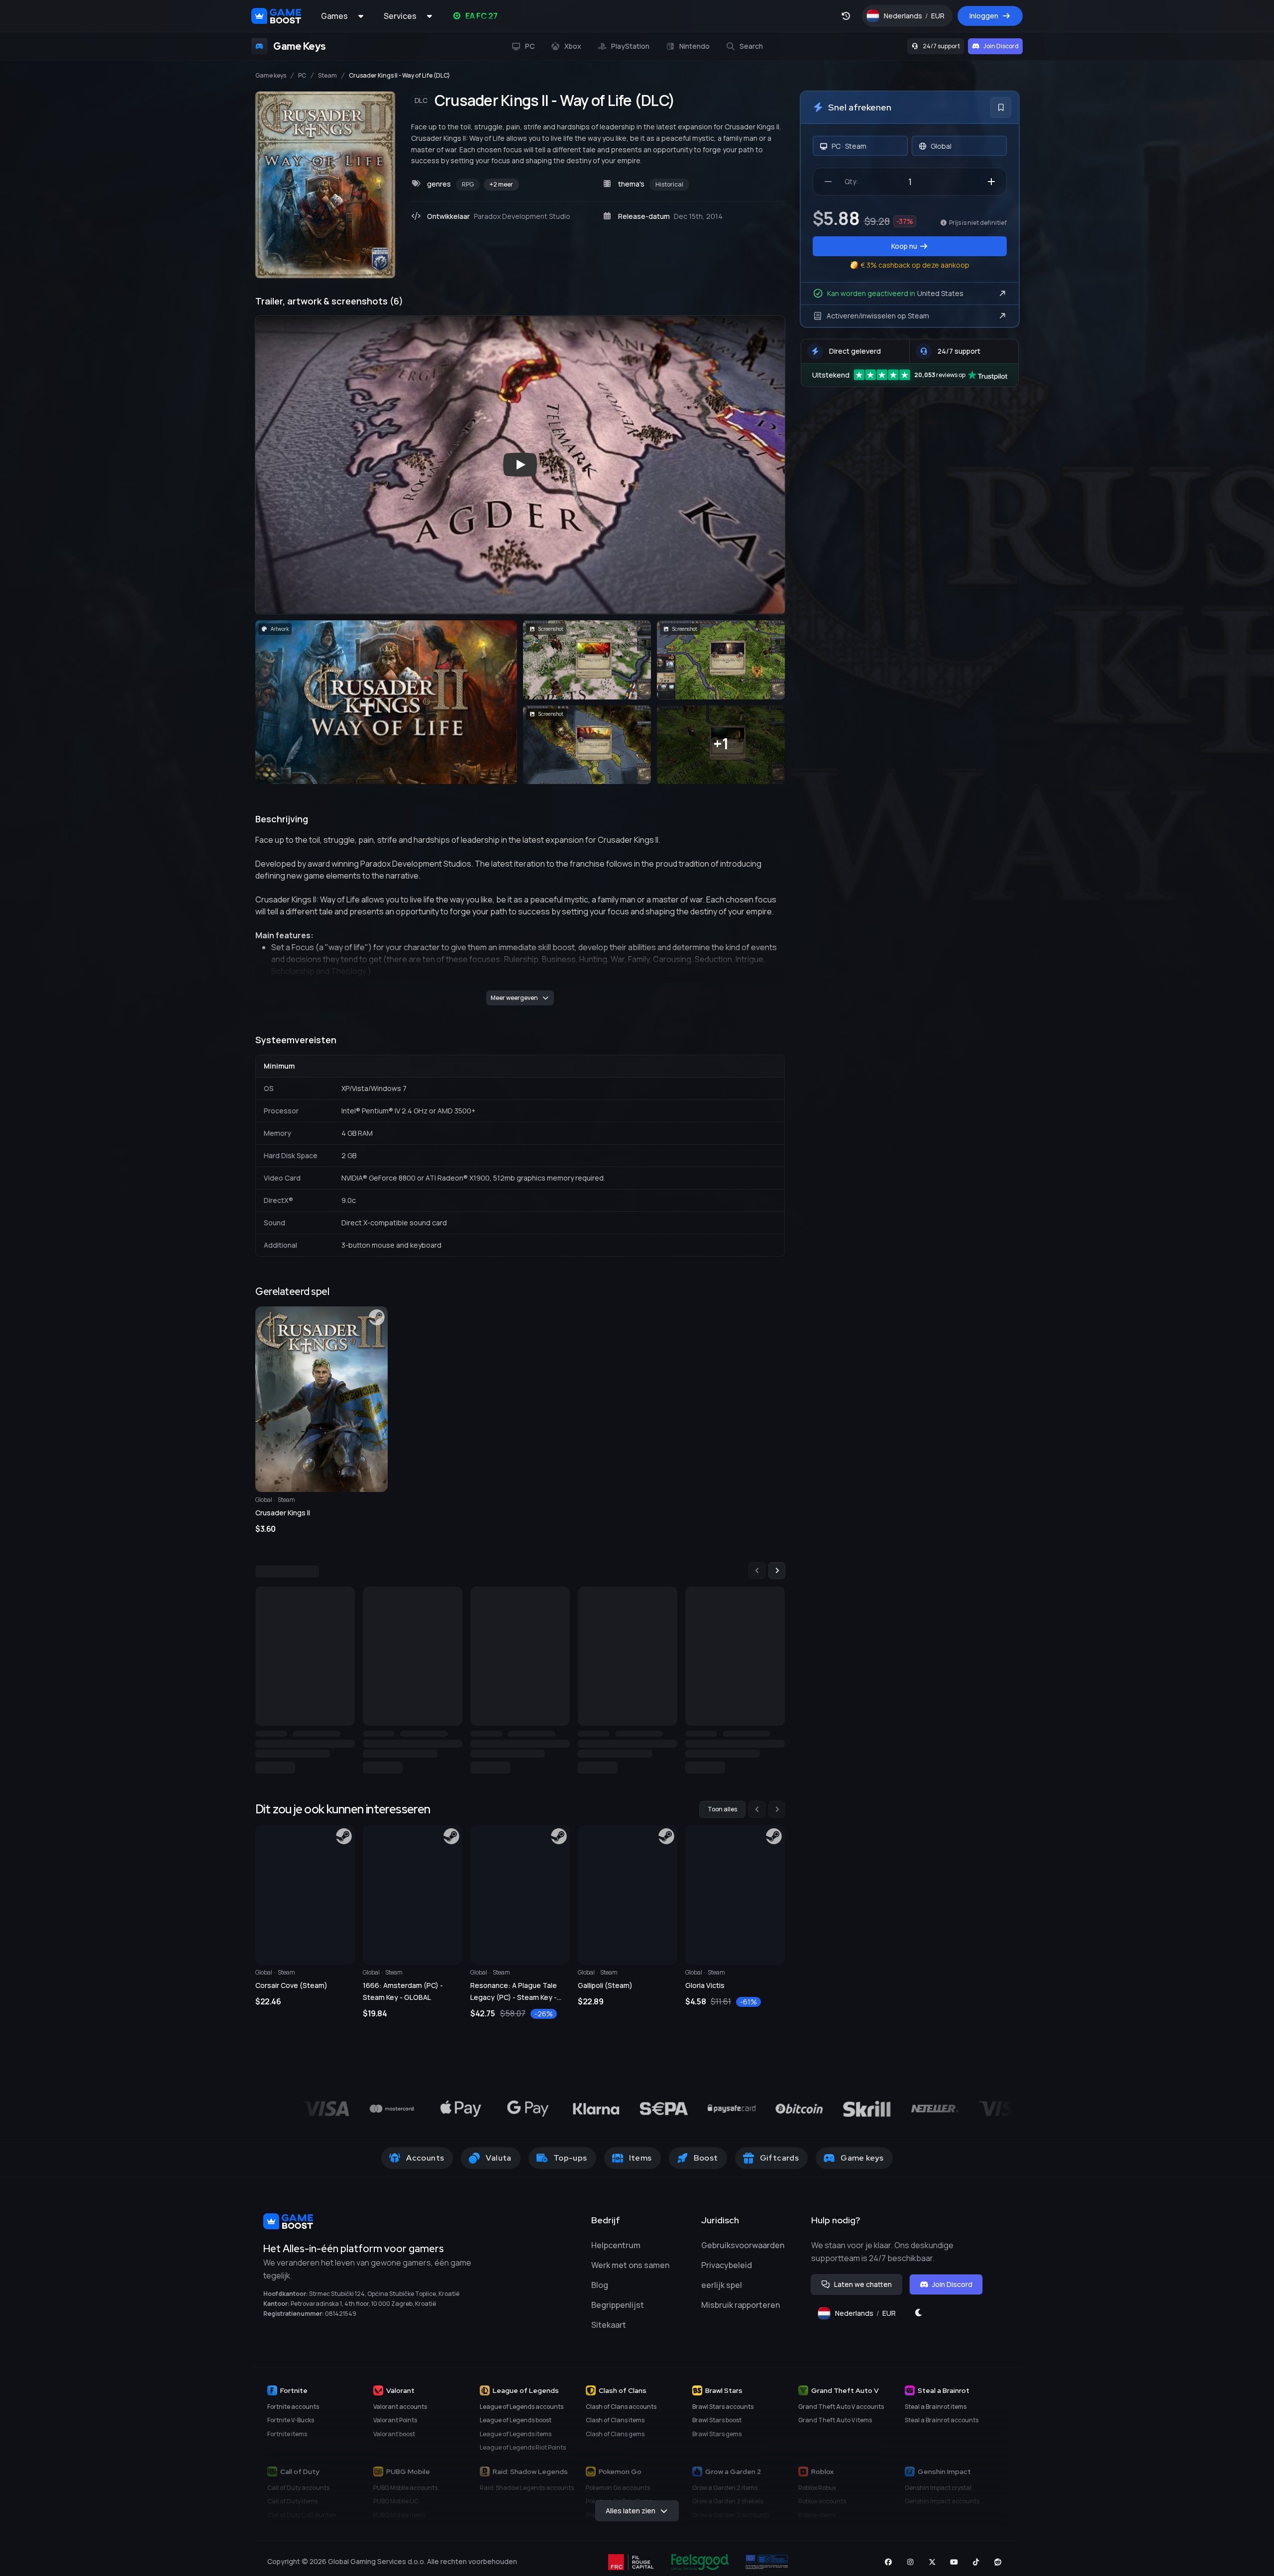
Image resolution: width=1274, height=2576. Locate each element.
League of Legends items (516, 2441)
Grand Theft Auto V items (835, 2427)
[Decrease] (828, 182)
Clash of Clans (623, 2397)
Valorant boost (394, 2441)
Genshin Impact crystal (938, 2495)
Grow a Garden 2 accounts (731, 2522)
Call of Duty (300, 2478)
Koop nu (904, 246)
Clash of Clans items (615, 2427)
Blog (600, 2292)
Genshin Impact (944, 2478)
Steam (327, 76)
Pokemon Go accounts (618, 2495)
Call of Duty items (292, 2508)
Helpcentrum (616, 2252)
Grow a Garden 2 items (725, 2495)
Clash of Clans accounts (621, 2414)
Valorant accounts (400, 2414)
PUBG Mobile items (399, 2522)
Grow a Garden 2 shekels (728, 2508)
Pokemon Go (620, 2478)
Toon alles (722, 1816)
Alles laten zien (631, 2518)
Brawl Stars (724, 2397)
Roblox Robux (817, 2495)
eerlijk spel (722, 2292)
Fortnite (294, 2397)
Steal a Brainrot (944, 2397)
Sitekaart (609, 2332)
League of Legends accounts (522, 2414)
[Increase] (991, 182)
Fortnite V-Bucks (291, 2427)
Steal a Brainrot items (936, 2414)
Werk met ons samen (630, 2272)
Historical (669, 184)
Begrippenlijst (618, 2312)
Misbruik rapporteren (741, 2312)
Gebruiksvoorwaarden (743, 2252)
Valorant (400, 2397)
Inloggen (984, 16)
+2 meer (501, 184)
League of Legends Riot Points (523, 2454)
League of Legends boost (516, 2427)
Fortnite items (287, 2441)
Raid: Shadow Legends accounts (527, 2495)
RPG (468, 184)
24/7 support (941, 46)
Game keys (271, 76)
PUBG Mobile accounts (405, 2495)
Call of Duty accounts (298, 2495)
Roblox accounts (822, 2508)
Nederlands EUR (918, 18)
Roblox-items (817, 2522)
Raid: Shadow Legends (530, 2478)
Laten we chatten (863, 2291)
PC (302, 76)
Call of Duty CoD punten (302, 2522)
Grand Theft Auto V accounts (841, 2414)
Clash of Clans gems (615, 2441)
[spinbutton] (910, 182)
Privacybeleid (727, 2272)
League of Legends (526, 2397)
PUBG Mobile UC (396, 2508)
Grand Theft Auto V (845, 2397)
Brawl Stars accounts (723, 2414)
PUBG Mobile (408, 2478)
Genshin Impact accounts (942, 2508)
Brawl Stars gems (717, 2441)
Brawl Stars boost (717, 2427)
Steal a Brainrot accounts (942, 2427)
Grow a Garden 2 (733, 2478)
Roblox (822, 2478)
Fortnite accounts (293, 2414)
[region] (520, 1672)
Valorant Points (395, 2427)
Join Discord (1001, 46)
